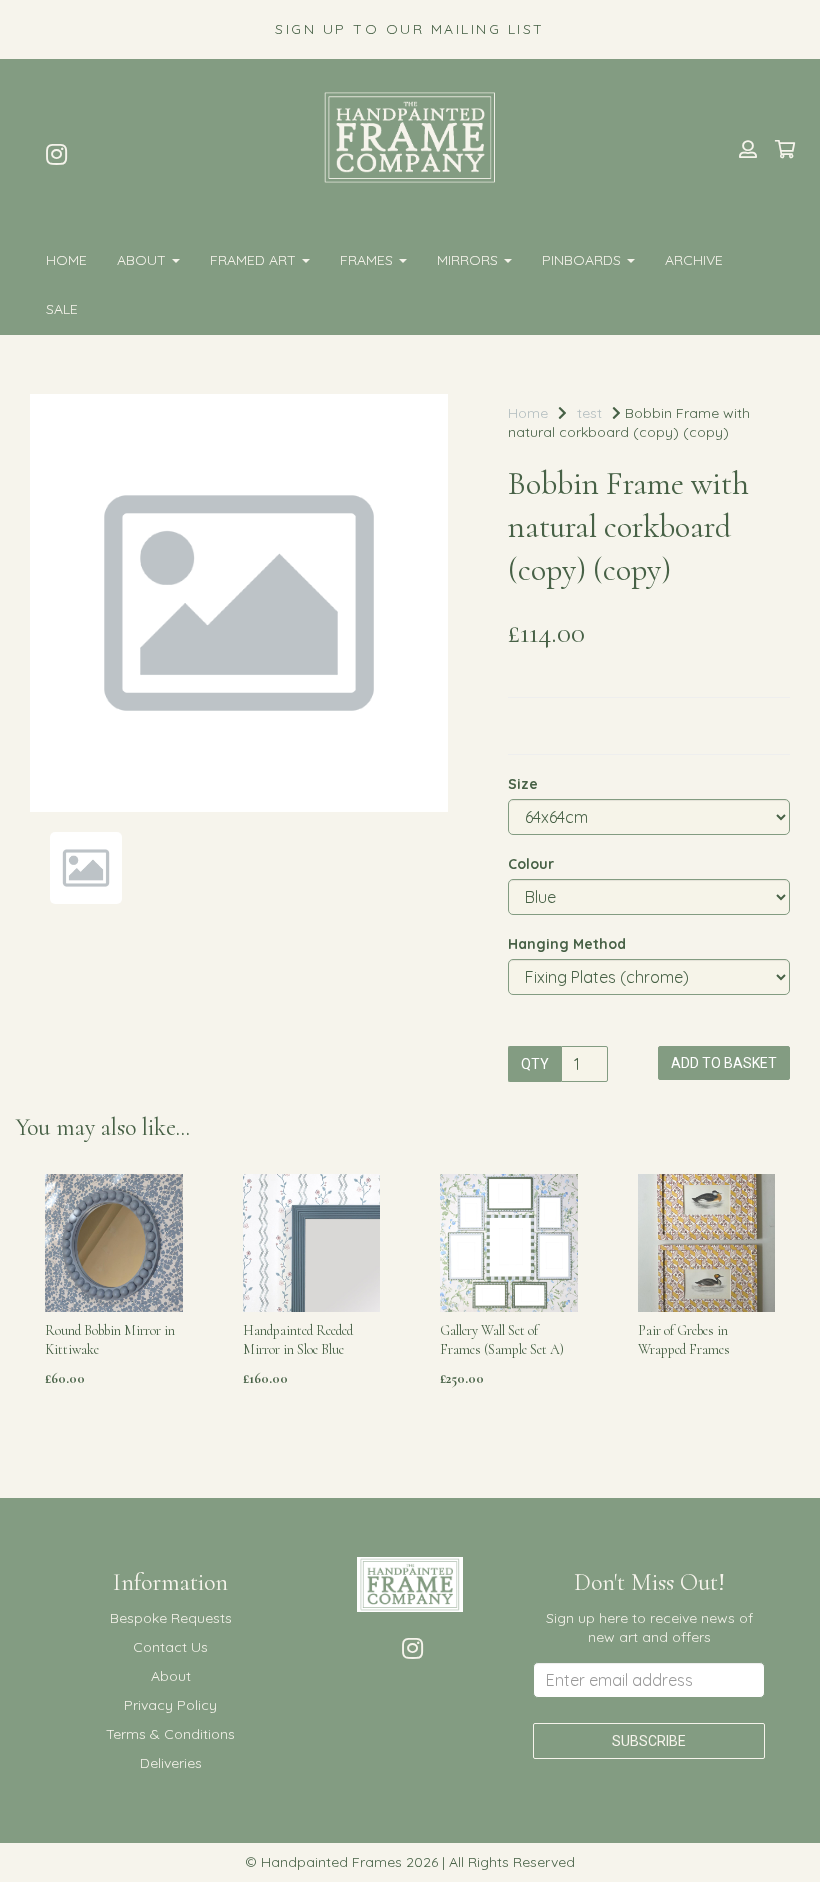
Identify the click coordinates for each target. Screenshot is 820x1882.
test (589, 413)
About (143, 260)
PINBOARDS (583, 260)
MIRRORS (469, 260)
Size (523, 784)
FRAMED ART (255, 260)
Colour (531, 864)
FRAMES (368, 260)
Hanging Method (567, 944)
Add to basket (724, 1063)
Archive (694, 260)
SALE (62, 309)
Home (66, 260)
